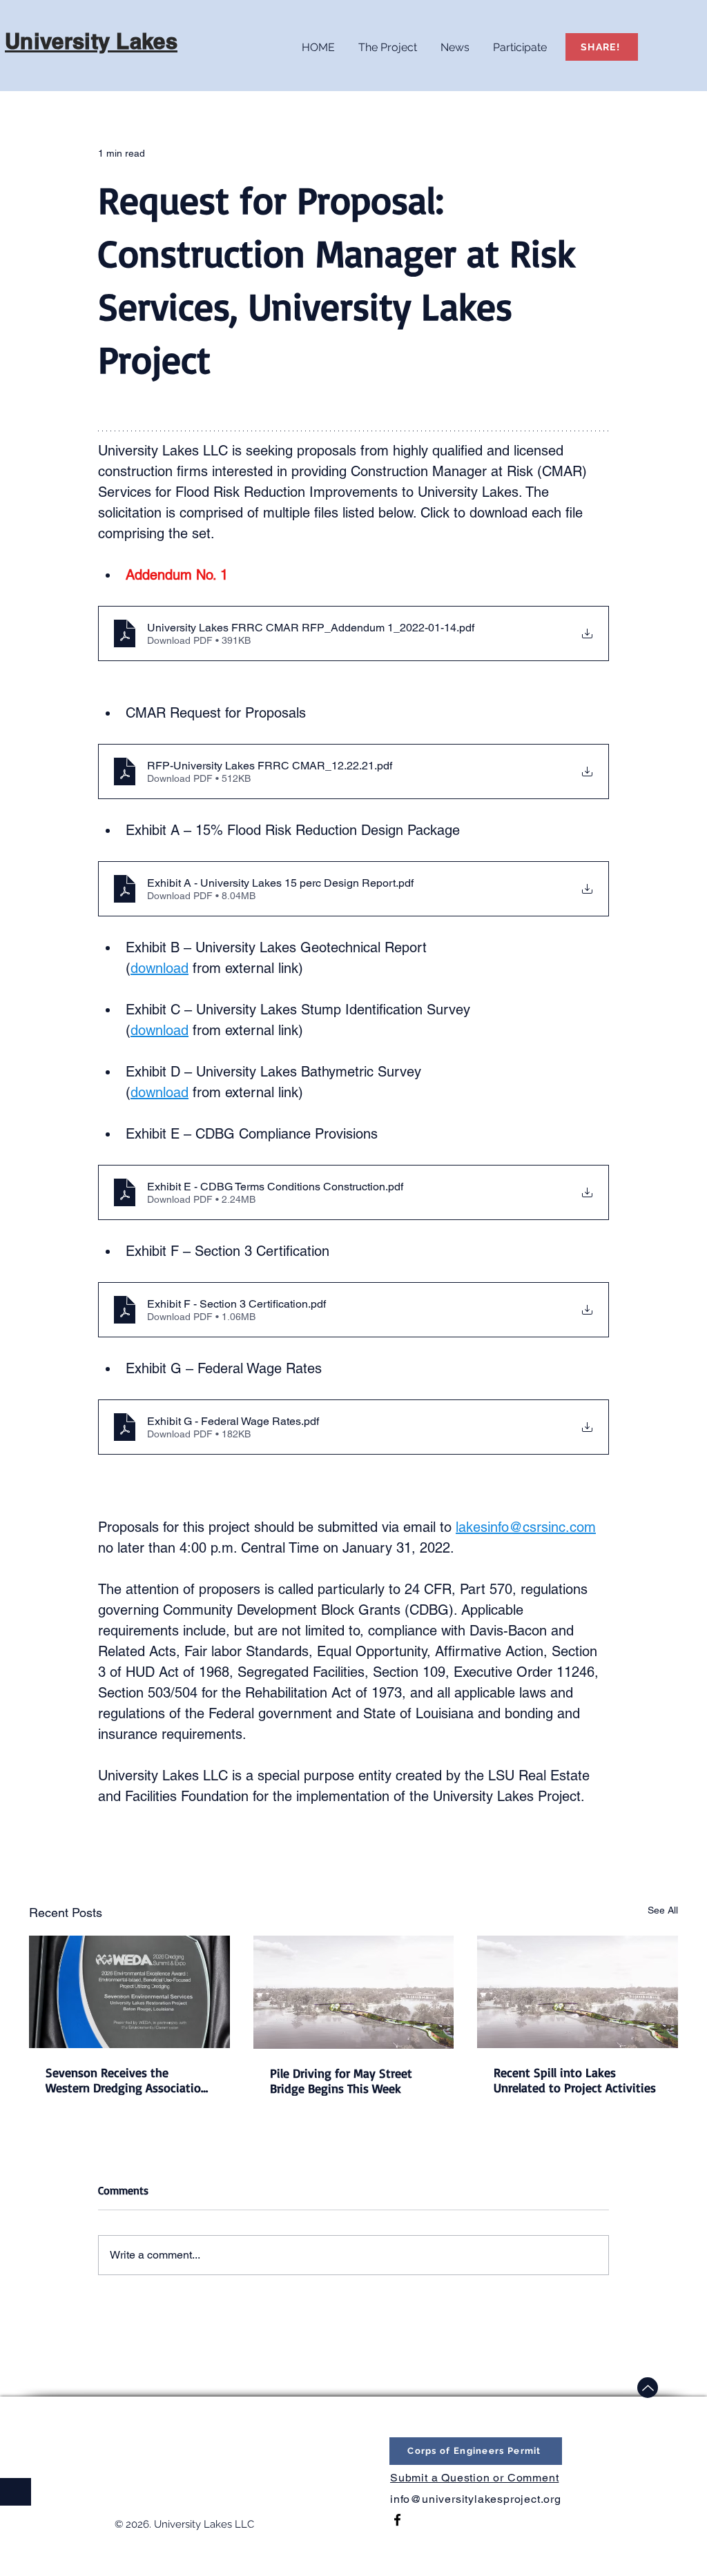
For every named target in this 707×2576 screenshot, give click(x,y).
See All (663, 1910)
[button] (388, 41)
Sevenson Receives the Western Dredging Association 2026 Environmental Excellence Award (128, 2080)
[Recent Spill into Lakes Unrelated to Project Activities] (578, 1992)
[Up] (648, 2388)
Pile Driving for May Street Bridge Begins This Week (341, 2081)
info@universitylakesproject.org (476, 2499)
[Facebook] (397, 2520)
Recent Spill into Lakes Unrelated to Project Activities (575, 2080)
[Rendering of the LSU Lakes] (354, 1992)
